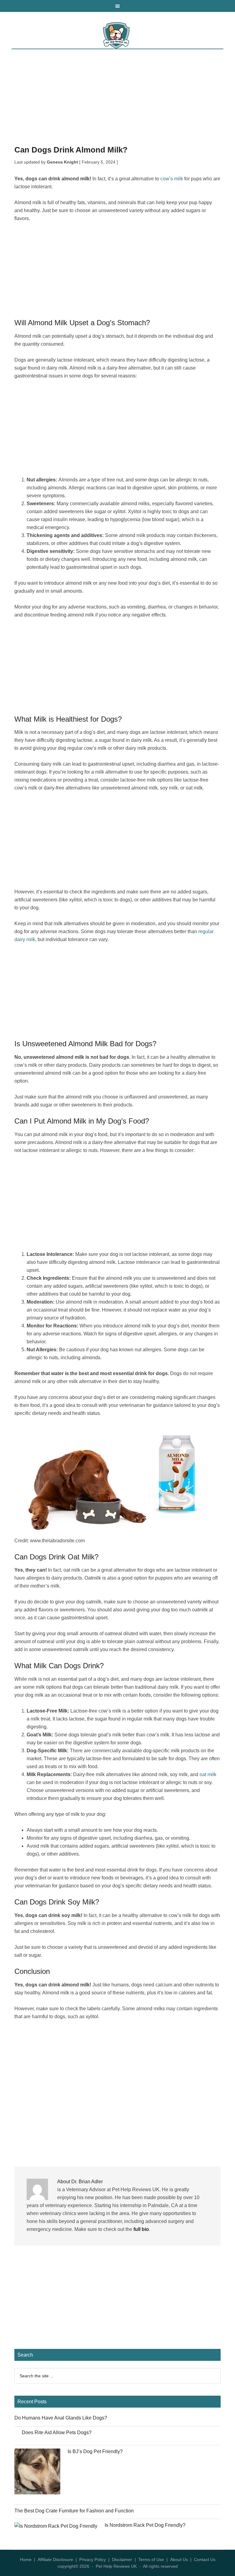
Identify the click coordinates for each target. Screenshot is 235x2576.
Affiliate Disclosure (55, 2559)
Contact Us (205, 2559)
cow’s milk (172, 179)
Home (26, 2559)
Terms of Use (151, 2559)
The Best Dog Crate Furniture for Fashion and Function (74, 2511)
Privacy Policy (93, 2559)
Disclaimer (122, 2559)
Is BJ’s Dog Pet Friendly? (95, 2451)
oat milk (208, 1774)
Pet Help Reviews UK (117, 35)
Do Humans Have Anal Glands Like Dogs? (61, 2418)
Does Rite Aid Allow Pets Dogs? (57, 2432)
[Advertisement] (117, 101)
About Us (179, 2559)
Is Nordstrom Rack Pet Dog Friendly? (145, 2525)
